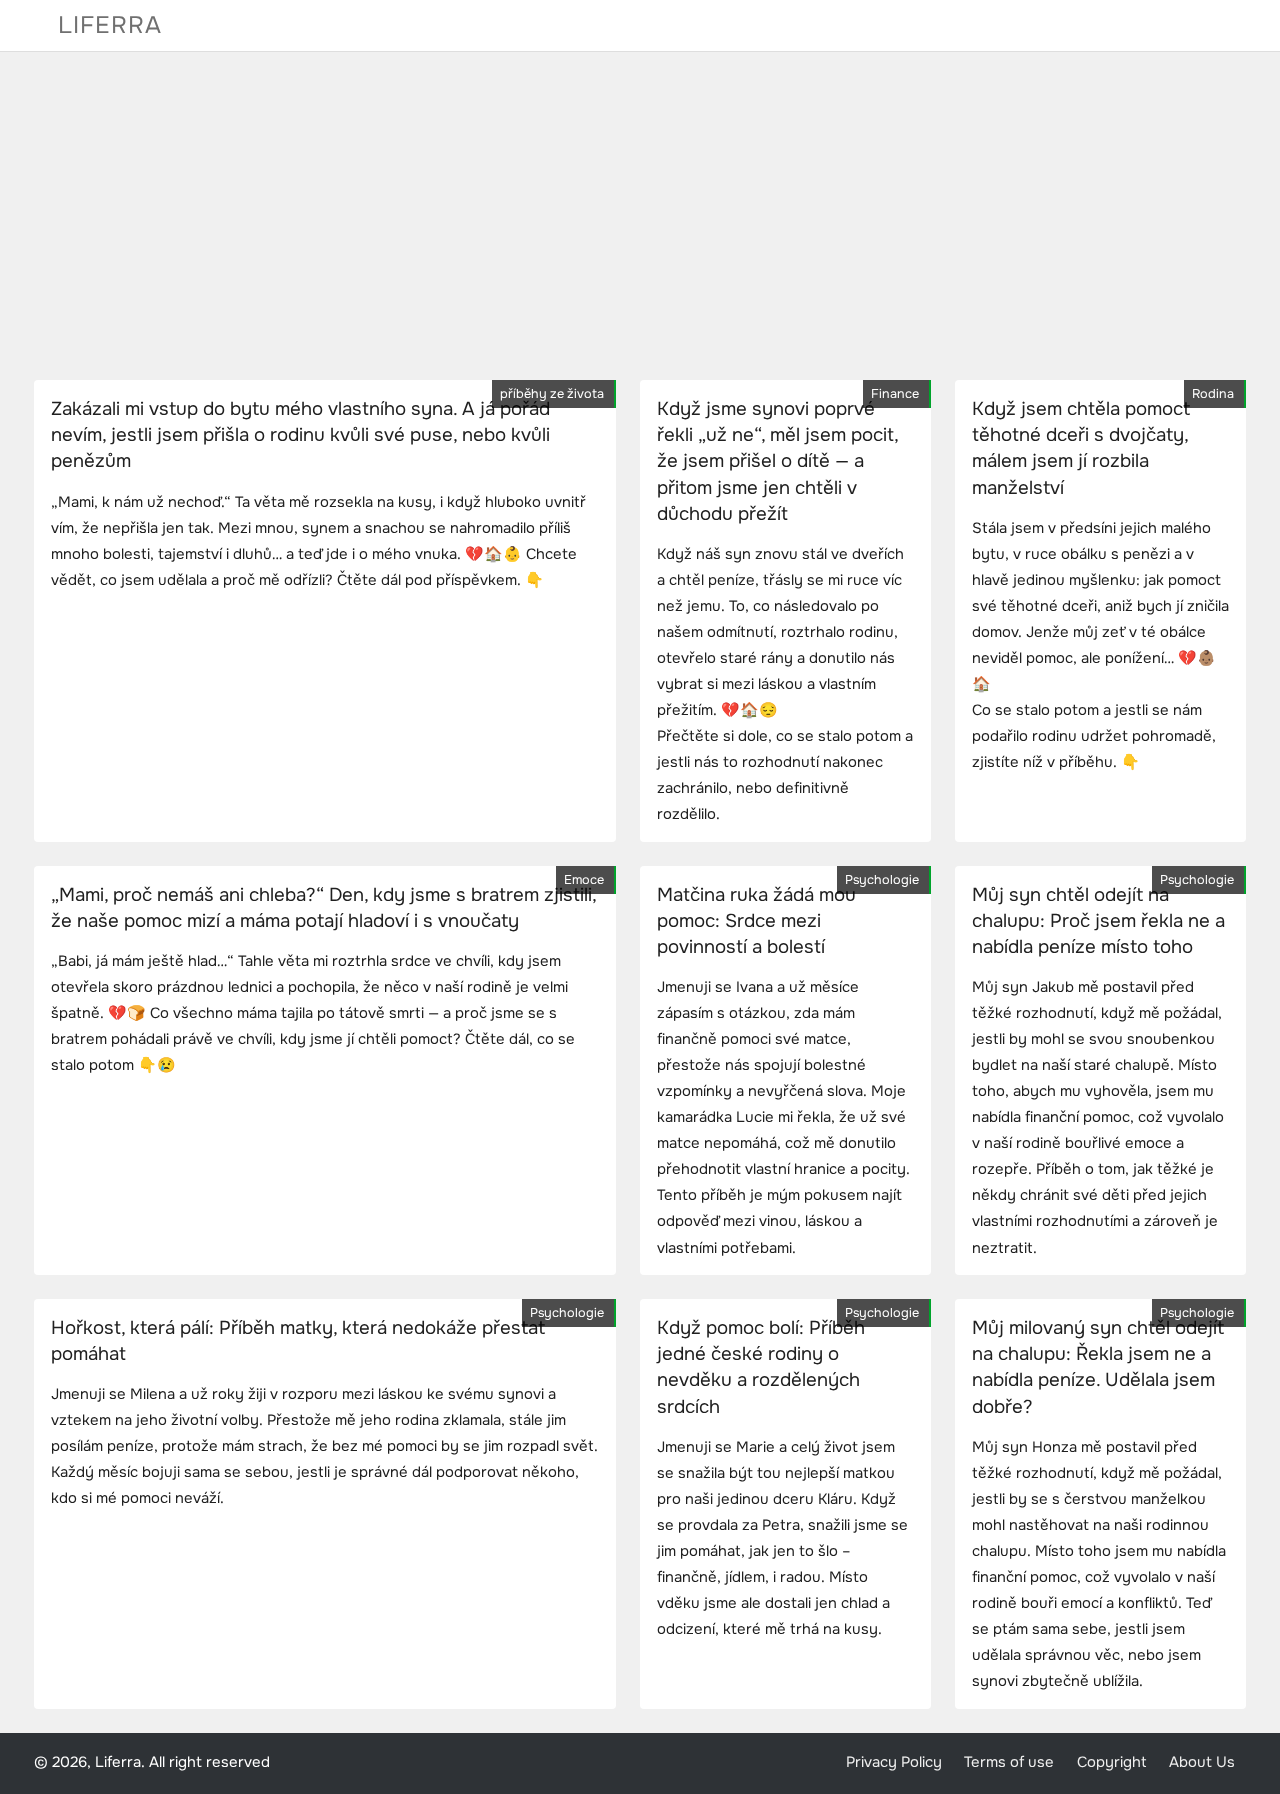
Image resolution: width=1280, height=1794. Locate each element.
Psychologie (882, 880)
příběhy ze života (552, 394)
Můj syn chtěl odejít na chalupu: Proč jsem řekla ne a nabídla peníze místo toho (1098, 921)
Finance (895, 394)
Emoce (584, 880)
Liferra (110, 25)
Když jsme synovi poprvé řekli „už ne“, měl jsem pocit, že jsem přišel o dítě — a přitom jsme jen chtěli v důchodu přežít (777, 461)
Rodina (1213, 394)
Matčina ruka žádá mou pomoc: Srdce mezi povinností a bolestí (756, 921)
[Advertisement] (640, 216)
